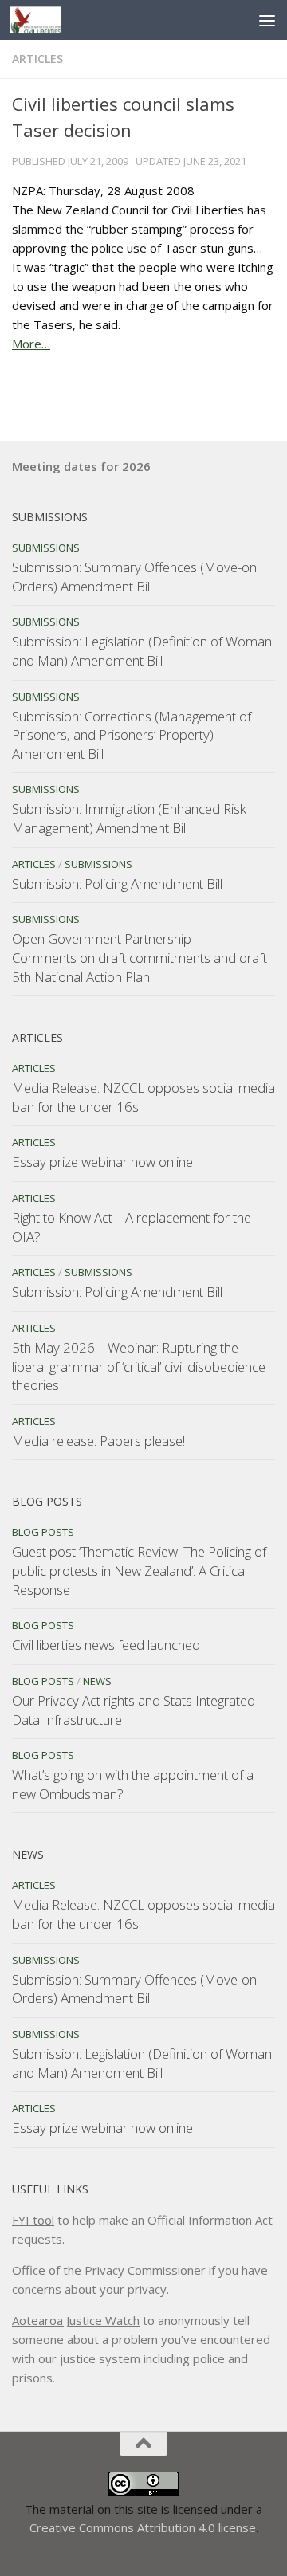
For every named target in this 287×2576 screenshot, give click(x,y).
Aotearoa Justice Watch (76, 2320)
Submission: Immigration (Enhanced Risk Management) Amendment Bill (129, 818)
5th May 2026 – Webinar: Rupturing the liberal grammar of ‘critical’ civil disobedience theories (139, 1366)
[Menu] (267, 20)
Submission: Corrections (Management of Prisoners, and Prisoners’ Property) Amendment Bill (132, 735)
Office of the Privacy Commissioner (109, 2270)
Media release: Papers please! (98, 1441)
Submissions (46, 548)
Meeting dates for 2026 (81, 466)
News (97, 1681)
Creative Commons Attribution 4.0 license (143, 2527)
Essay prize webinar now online (102, 1162)
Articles (37, 59)
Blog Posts (43, 1532)
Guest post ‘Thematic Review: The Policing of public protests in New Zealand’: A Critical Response (139, 1570)
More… (31, 344)
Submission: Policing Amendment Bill (117, 884)
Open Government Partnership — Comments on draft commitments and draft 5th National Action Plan (140, 957)
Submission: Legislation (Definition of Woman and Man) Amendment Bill (142, 651)
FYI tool (33, 2220)
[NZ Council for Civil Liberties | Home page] (44, 20)
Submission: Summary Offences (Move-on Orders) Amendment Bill (134, 577)
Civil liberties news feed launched (106, 1645)
